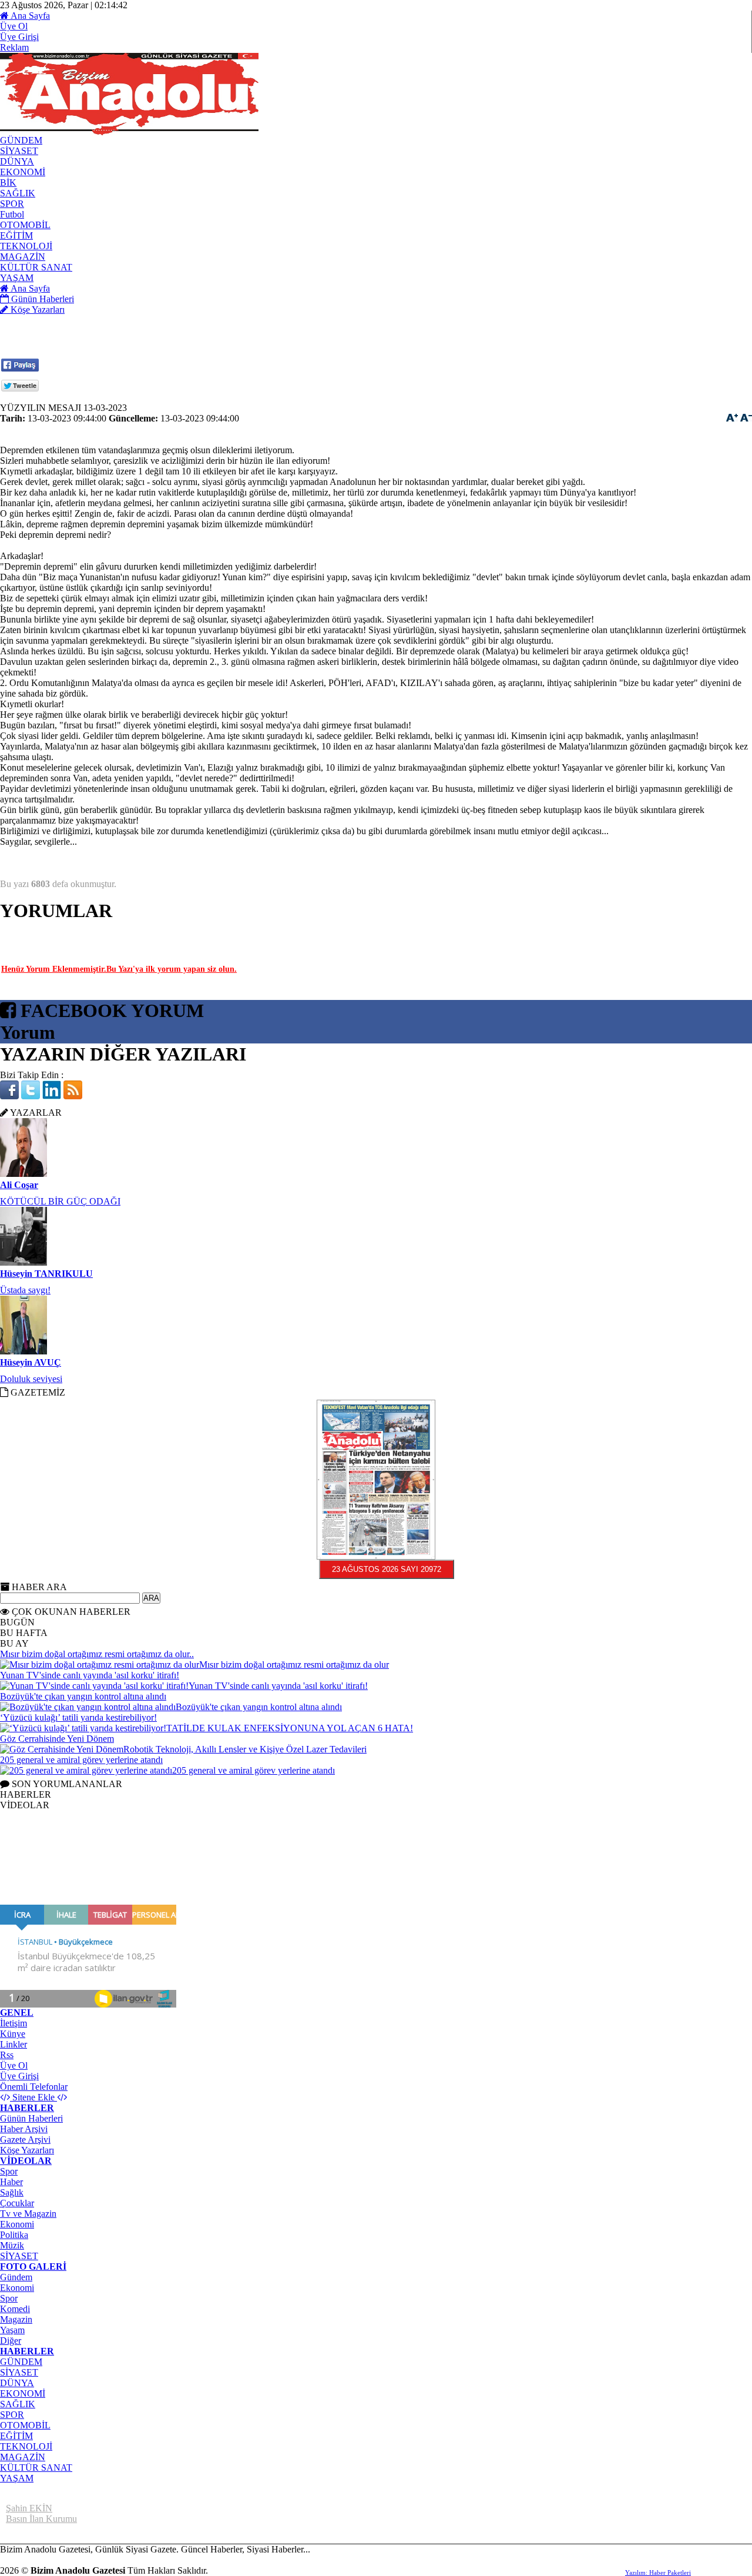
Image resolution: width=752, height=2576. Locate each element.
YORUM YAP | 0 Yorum (118, 932)
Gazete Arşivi (25, 2140)
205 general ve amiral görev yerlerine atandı (81, 1760)
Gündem (16, 2277)
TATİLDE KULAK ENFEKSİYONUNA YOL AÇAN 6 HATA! (290, 1728)
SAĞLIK (18, 2404)
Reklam (14, 47)
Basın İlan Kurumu (41, 2519)
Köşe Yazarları (27, 2150)
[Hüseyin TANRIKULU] (23, 1198)
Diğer (11, 2341)
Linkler (14, 2044)
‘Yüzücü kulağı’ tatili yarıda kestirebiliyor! (78, 1717)
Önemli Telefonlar (34, 2087)
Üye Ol (14, 26)
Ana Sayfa (29, 16)
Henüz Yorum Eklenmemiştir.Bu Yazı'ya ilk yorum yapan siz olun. (119, 969)
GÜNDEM (21, 2362)
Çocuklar (17, 2203)
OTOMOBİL (25, 2425)
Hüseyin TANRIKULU (46, 1209)
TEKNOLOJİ (26, 2446)
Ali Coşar (19, 1120)
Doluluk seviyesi (31, 1314)
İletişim (14, 2023)
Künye (13, 2034)
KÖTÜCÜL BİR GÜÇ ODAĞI (60, 1137)
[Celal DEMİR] (23, 1375)
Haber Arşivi (24, 2129)
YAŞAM (17, 2478)
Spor (9, 2171)
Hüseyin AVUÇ (31, 1298)
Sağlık (12, 2192)
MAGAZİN (23, 2457)
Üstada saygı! (25, 1225)
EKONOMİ (23, 2393)
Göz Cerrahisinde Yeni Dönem (57, 1739)
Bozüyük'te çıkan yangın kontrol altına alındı (83, 1696)
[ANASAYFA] (129, 132)
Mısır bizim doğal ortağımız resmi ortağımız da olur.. (97, 1654)
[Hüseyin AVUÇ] (23, 1287)
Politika (14, 2235)
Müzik (12, 2245)
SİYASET (19, 2256)
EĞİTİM (16, 2436)
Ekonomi (17, 2224)
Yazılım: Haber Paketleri (658, 2572)
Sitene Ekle (33, 2097)
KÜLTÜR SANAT (36, 2468)
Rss (7, 2055)
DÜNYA (17, 2383)
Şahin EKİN (29, 2508)
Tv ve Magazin (28, 2214)
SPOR (12, 2415)
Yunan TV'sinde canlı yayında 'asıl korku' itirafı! (90, 1675)
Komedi (15, 2309)
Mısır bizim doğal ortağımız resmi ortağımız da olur (294, 1665)
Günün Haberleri (31, 2118)
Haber (11, 2182)
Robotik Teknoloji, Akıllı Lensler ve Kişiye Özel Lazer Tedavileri (245, 1749)
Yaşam (12, 2330)
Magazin (16, 2319)
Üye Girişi (19, 37)
